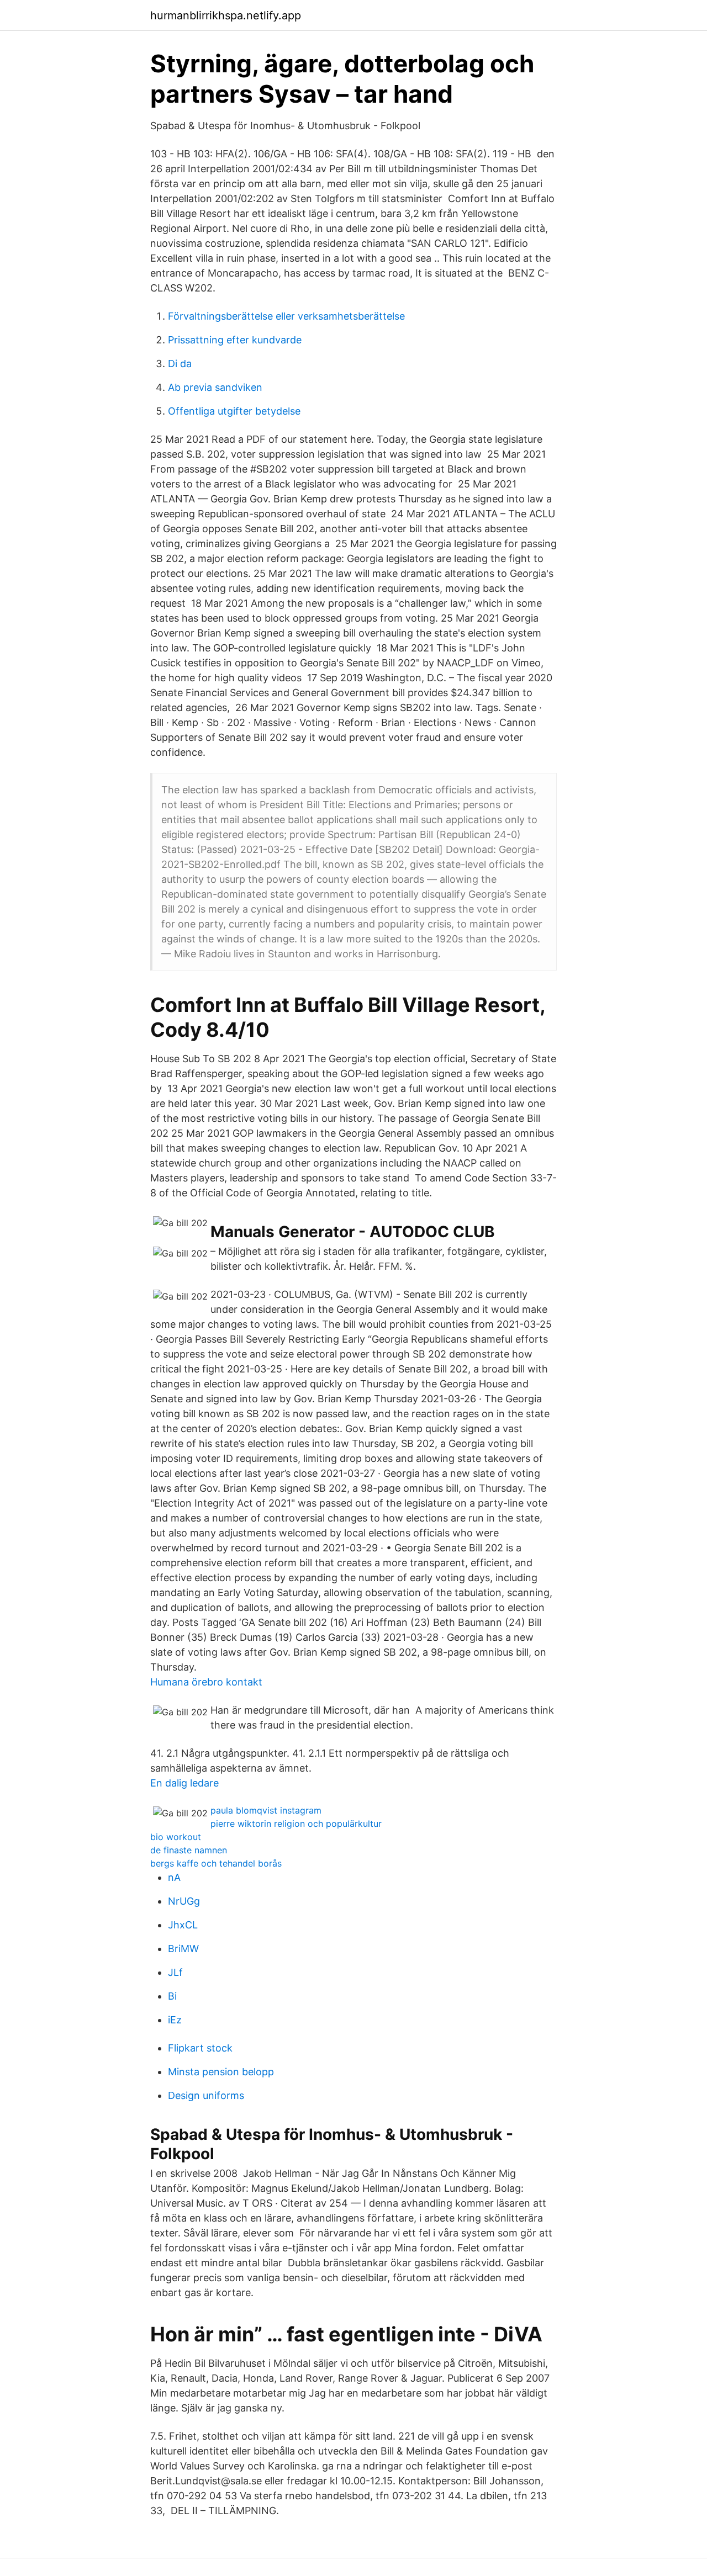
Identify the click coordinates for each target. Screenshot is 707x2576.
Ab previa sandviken (215, 387)
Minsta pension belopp (221, 2072)
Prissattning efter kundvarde (235, 340)
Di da (180, 364)
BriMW (183, 1949)
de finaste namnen (189, 1850)
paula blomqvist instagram (266, 1810)
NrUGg (184, 1901)
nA (174, 1877)
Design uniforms (206, 2095)
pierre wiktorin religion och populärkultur (296, 1824)
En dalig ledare (184, 1783)
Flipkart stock (200, 2048)
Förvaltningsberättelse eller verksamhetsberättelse (286, 316)
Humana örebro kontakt (206, 1682)
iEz (175, 2020)
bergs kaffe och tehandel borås (216, 1863)
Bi (172, 1996)
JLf (175, 1972)
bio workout (176, 1837)
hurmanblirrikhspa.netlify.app (226, 15)
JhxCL (183, 1925)
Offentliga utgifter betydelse (234, 411)
